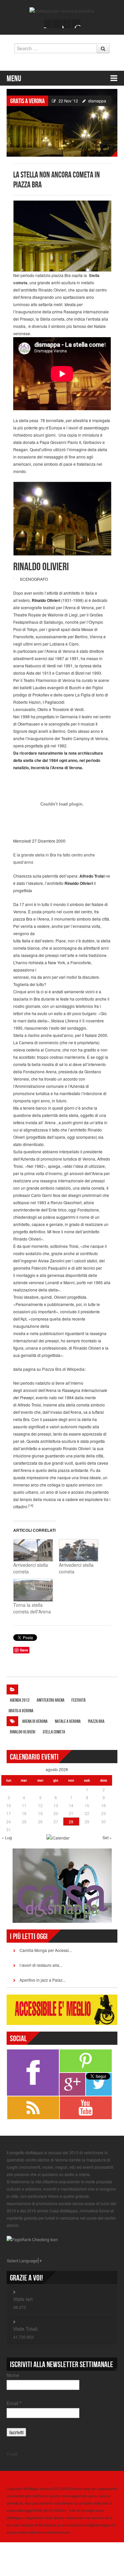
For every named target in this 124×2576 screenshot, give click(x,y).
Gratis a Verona (27, 101)
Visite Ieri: (23, 2299)
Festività (79, 1700)
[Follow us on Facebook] (48, 24)
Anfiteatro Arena (51, 1700)
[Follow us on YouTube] (67, 24)
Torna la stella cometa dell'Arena (32, 1608)
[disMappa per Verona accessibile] (62, 10)
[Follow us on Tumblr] (76, 24)
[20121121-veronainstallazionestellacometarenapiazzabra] (62, 518)
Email (14, 2403)
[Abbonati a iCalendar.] (58, 1837)
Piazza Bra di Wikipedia (63, 1369)
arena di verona (35, 1721)
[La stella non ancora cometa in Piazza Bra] (62, 122)
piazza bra (96, 1721)
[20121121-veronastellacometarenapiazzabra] (62, 236)
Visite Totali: (26, 2329)
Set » (107, 1837)
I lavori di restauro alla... (41, 1965)
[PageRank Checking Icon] (32, 2239)
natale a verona (68, 1721)
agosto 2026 (57, 1769)
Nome (13, 2375)
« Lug (7, 1837)
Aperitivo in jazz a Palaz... (42, 1980)
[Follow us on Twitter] (58, 24)
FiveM (12, 2454)
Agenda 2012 (20, 1700)
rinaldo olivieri (23, 1732)
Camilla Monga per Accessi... (46, 1950)
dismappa (97, 101)
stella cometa (54, 1732)
